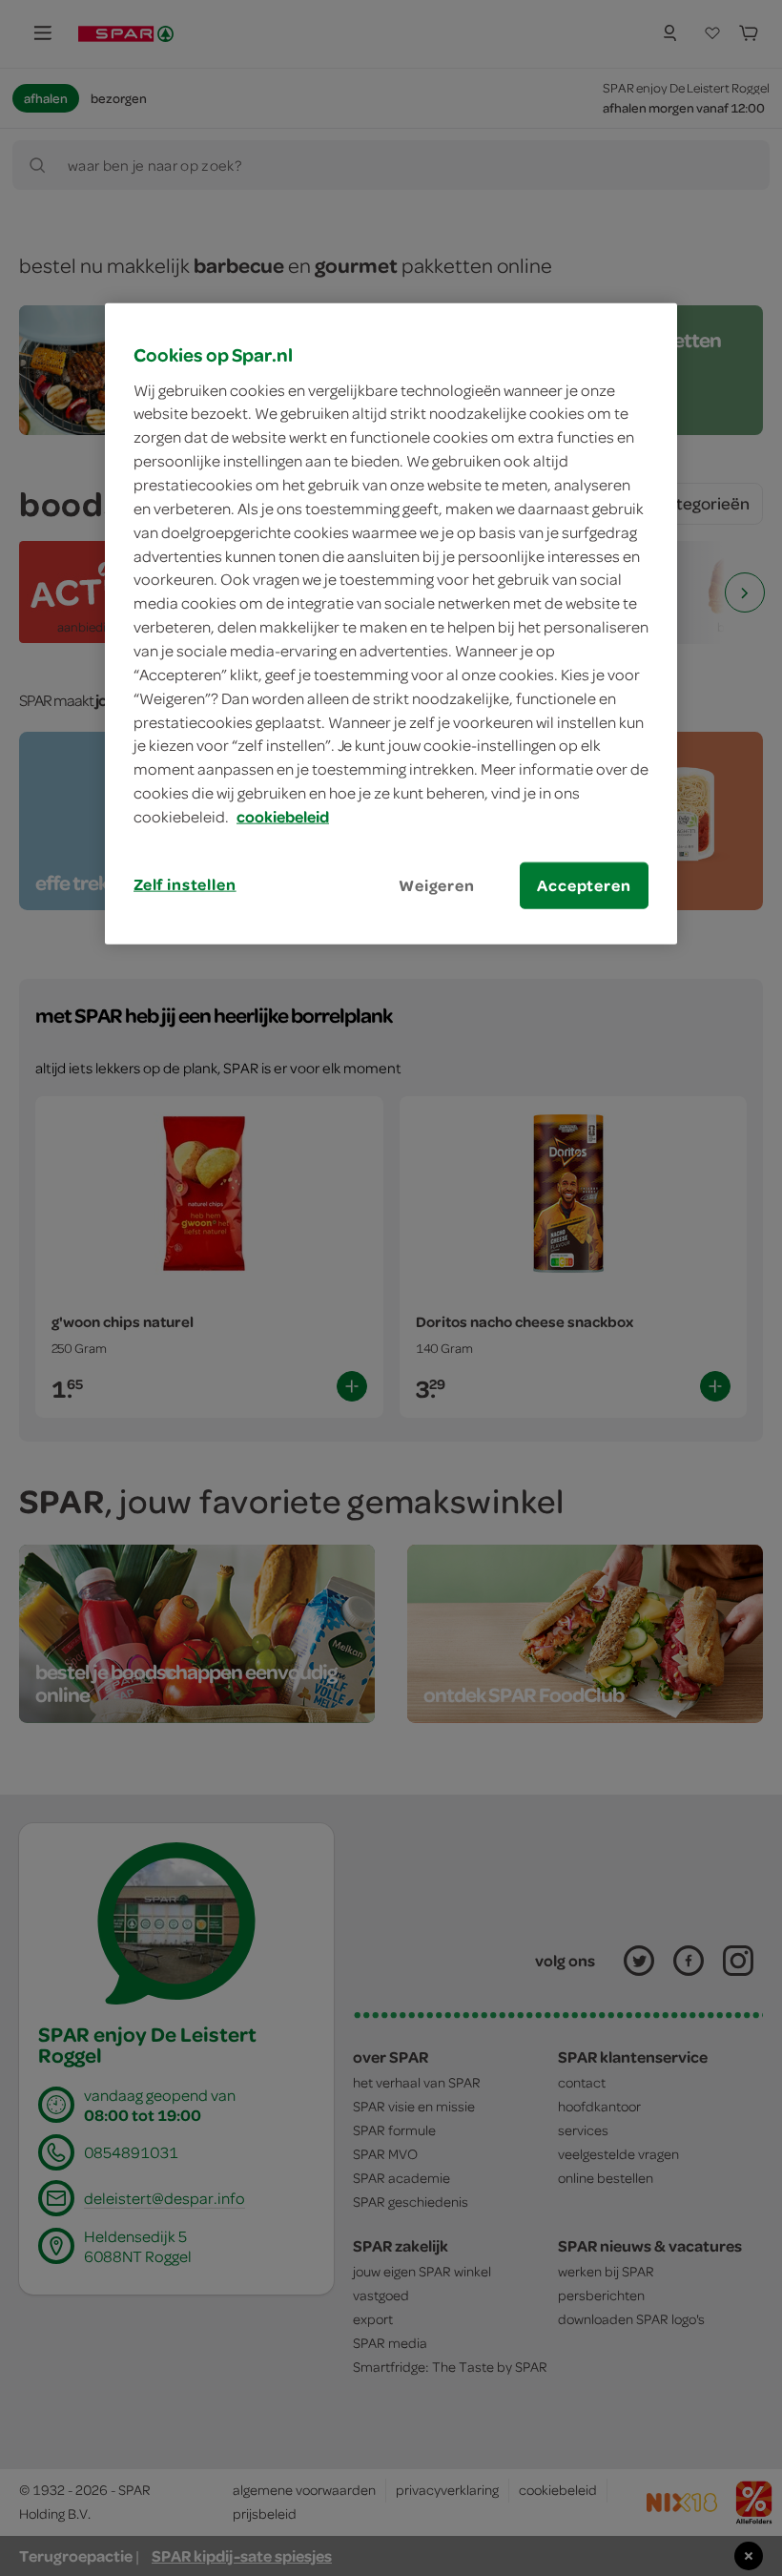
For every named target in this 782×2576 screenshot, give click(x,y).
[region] (391, 624)
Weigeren (437, 885)
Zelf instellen (185, 884)
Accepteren (584, 885)
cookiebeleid (283, 817)
